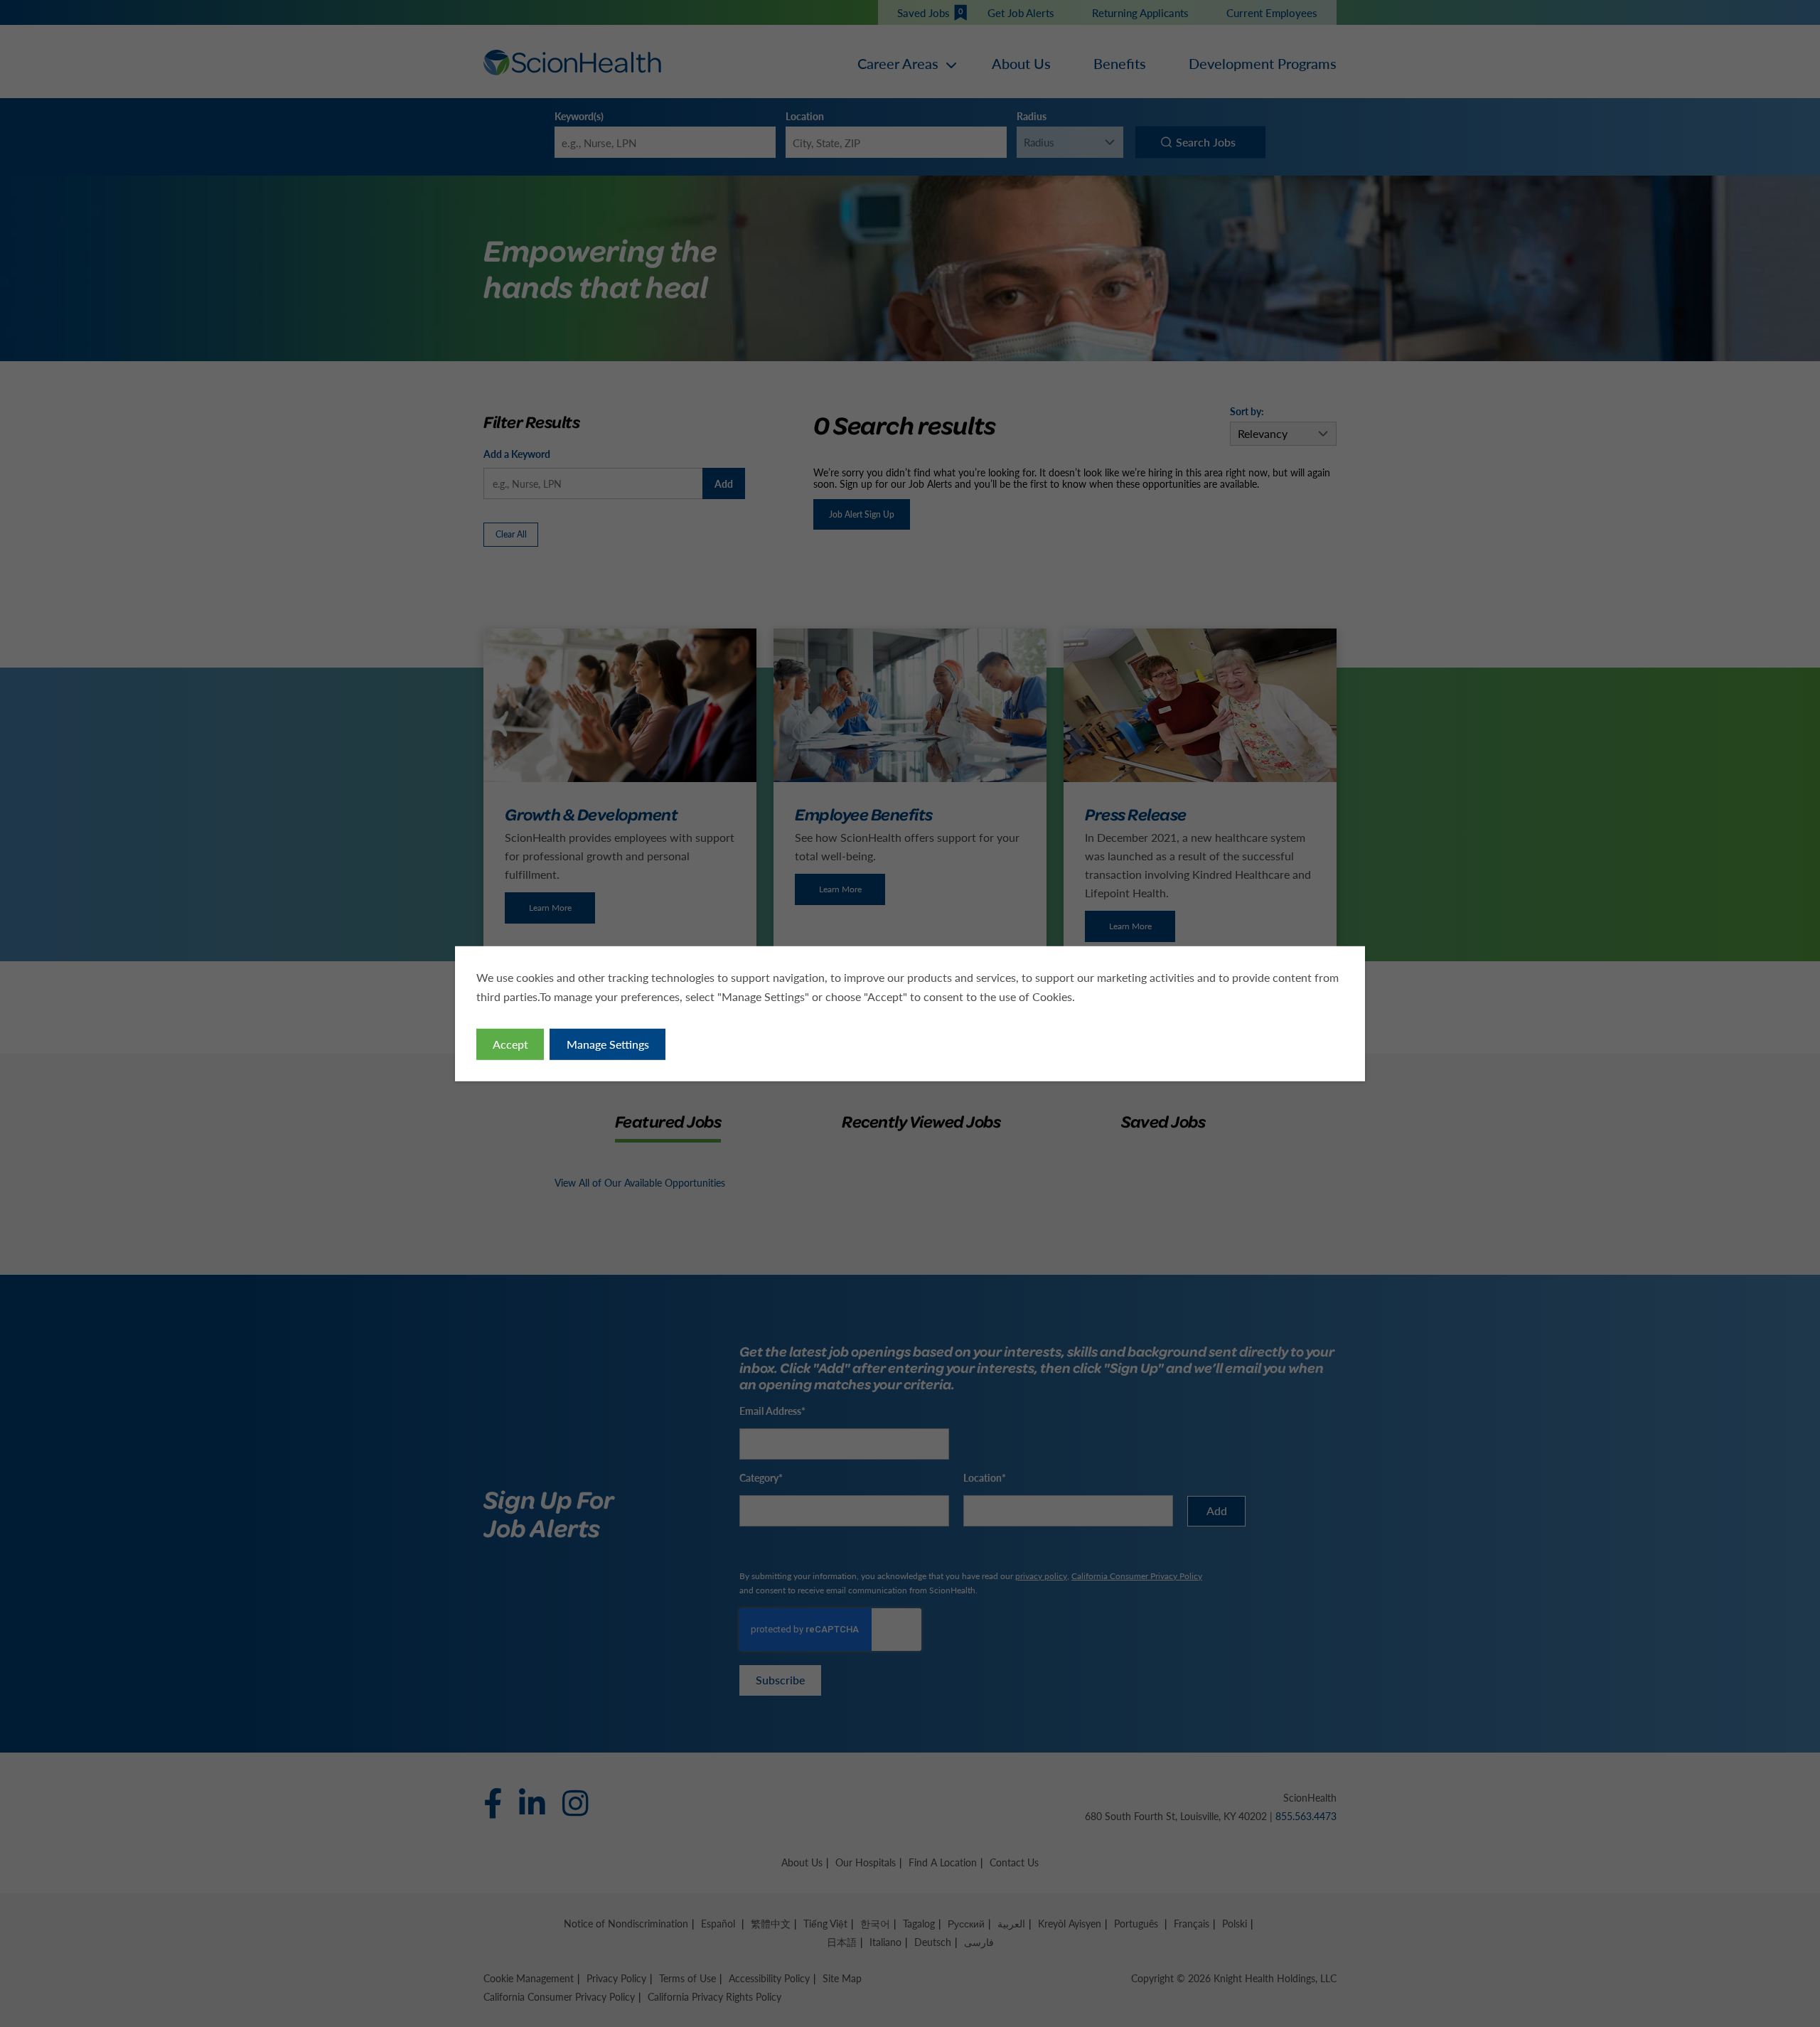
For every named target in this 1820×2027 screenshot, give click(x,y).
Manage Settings (608, 1044)
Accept (510, 1044)
